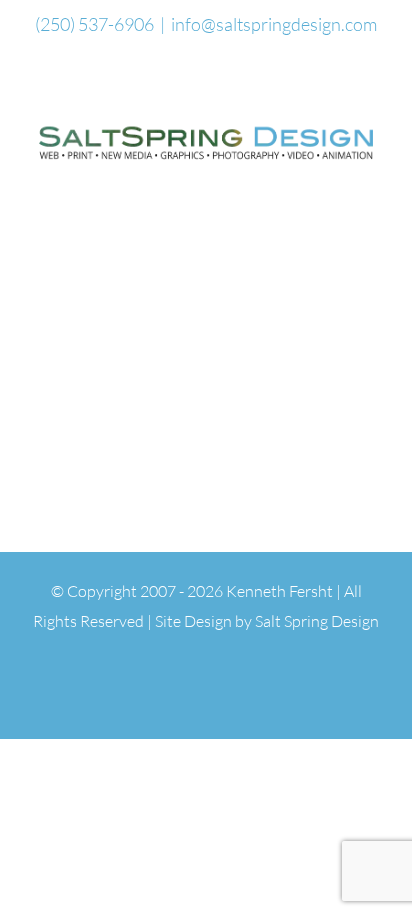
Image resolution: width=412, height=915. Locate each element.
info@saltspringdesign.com (274, 24)
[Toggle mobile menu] (374, 177)
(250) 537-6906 (94, 24)
